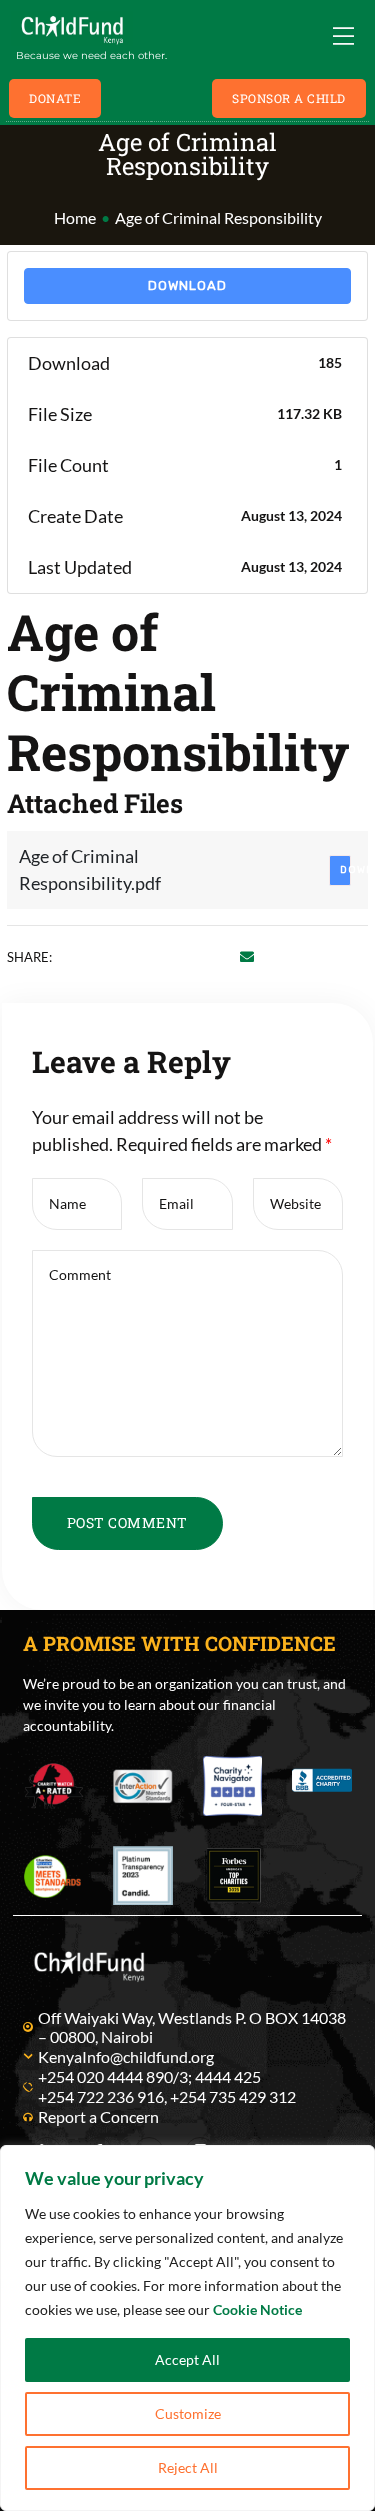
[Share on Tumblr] (158, 956)
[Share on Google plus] (187, 956)
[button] (55, 98)
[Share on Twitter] (98, 956)
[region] (187, 2328)
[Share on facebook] (68, 956)
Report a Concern (98, 2116)
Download (187, 285)
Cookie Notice (257, 2309)
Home (75, 217)
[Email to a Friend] (247, 956)
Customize (188, 2413)
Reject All (188, 2467)
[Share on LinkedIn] (128, 956)
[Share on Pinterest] (217, 956)
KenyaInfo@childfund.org (126, 2056)
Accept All (187, 2359)
